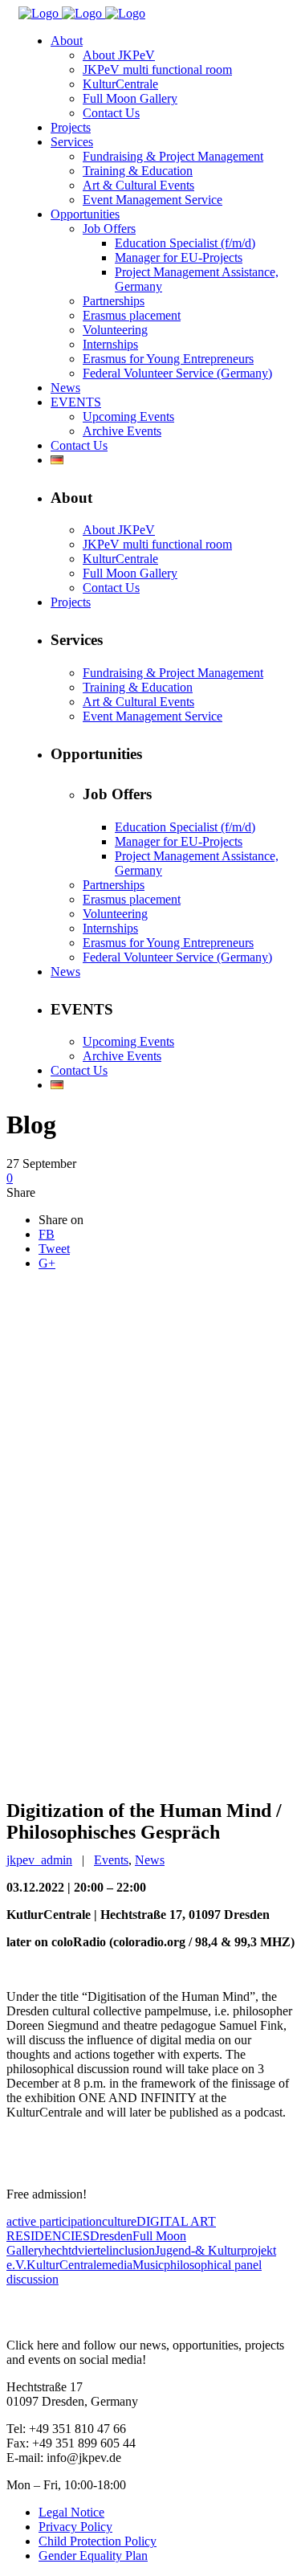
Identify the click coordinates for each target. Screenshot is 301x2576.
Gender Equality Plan (93, 2556)
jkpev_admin (39, 1860)
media (117, 2265)
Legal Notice (71, 2512)
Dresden (111, 2236)
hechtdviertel (77, 2250)
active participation (54, 2221)
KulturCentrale (64, 2265)
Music (148, 2265)
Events (111, 1860)
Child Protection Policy (98, 2541)
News (150, 1860)
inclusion (132, 2250)
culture (119, 2221)
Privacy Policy (75, 2527)
